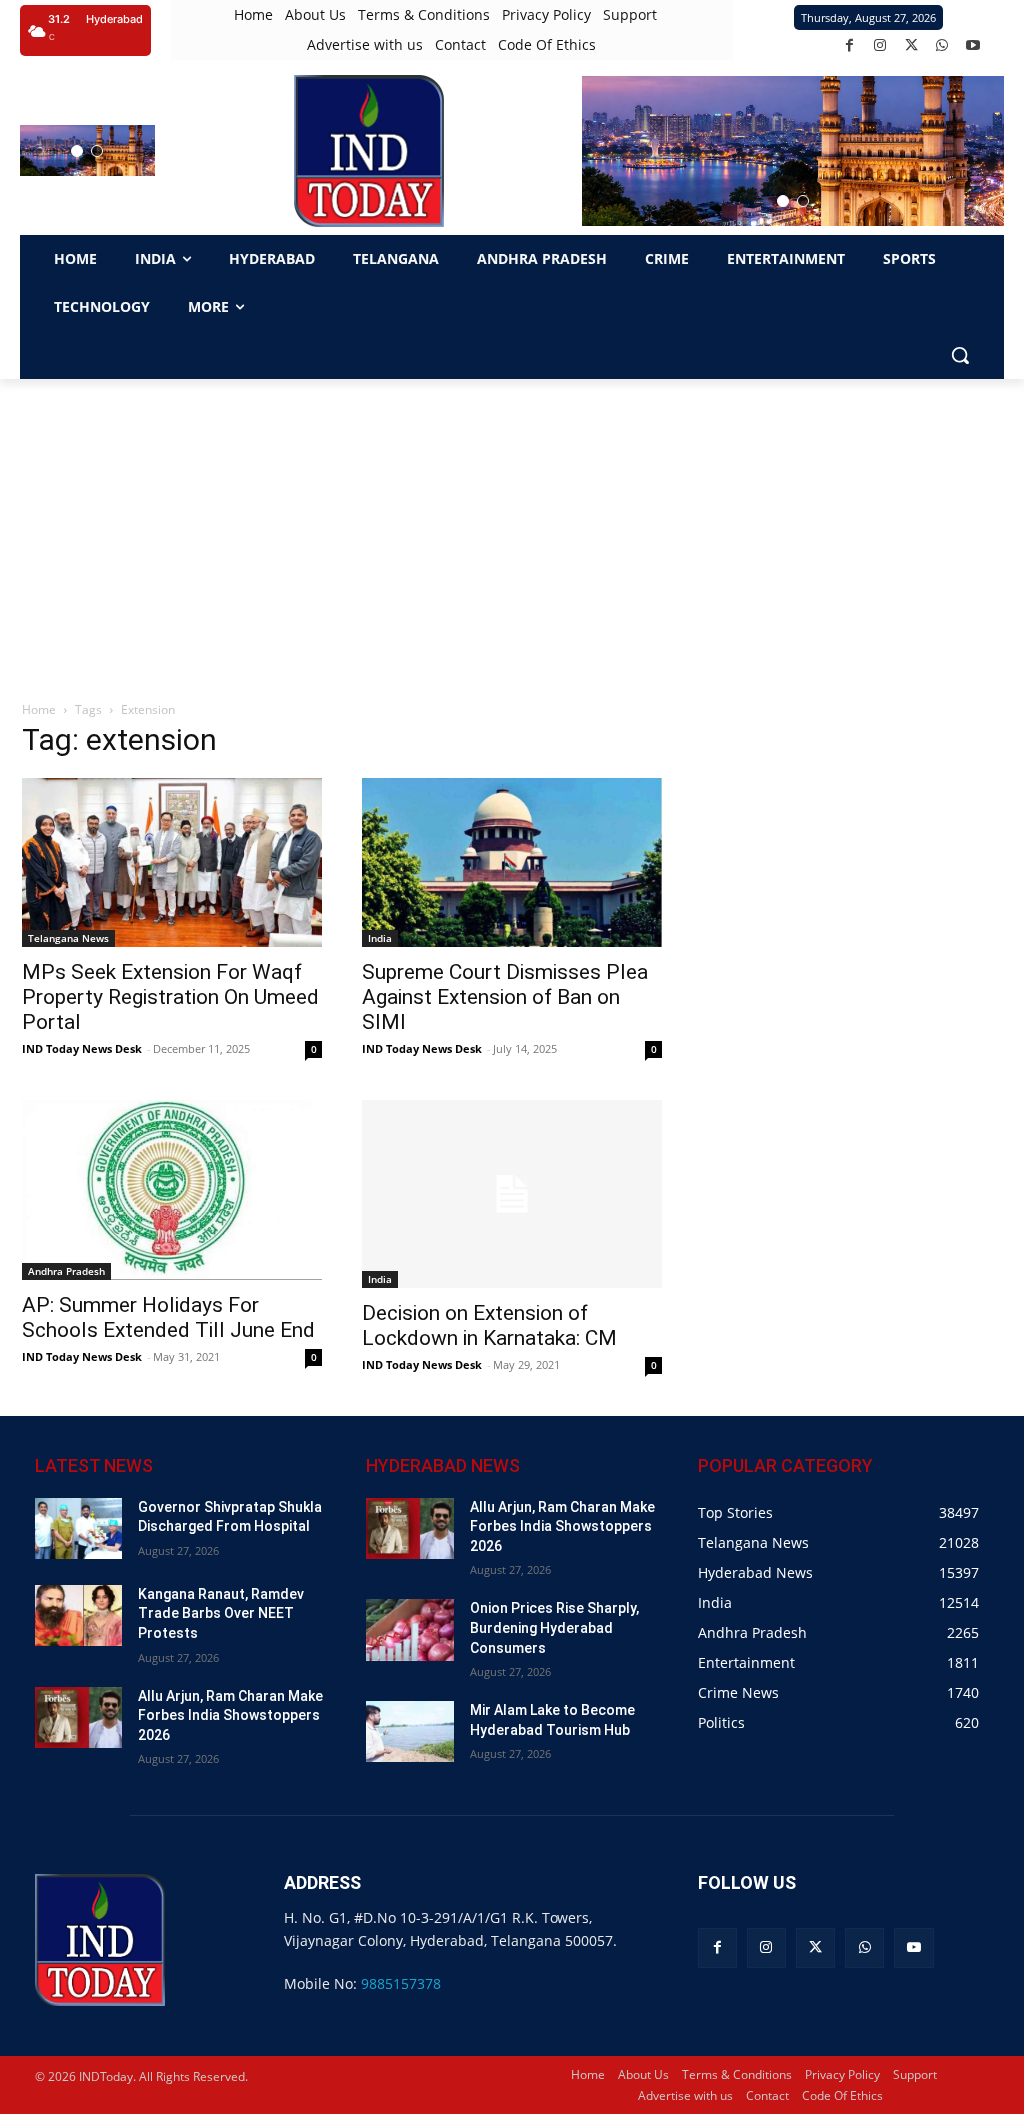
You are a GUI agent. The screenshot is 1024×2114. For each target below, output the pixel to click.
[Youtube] (973, 45)
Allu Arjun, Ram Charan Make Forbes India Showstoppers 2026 (230, 1715)
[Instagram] (880, 45)
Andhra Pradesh (66, 1271)
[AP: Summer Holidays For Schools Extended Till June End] (172, 1190)
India (380, 938)
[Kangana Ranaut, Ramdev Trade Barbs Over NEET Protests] (78, 1615)
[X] (911, 45)
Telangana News (68, 938)
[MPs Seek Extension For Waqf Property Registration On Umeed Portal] (172, 862)
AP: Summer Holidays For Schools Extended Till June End (168, 1317)
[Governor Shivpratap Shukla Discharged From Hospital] (78, 1528)
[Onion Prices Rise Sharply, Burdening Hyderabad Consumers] (409, 1629)
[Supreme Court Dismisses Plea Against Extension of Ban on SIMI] (512, 862)
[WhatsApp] (942, 45)
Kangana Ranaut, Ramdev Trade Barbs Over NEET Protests (221, 1613)
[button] (77, 151)
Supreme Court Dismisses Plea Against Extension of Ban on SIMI (505, 997)
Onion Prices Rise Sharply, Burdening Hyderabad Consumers (554, 1627)
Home (39, 709)
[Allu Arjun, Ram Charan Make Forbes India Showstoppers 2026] (78, 1717)
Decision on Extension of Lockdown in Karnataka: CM (489, 1325)
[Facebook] (849, 45)
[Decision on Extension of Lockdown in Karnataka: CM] (512, 1194)
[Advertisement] (512, 529)
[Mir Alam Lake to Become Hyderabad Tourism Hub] (409, 1731)
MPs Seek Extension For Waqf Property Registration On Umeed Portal (170, 997)
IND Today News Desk (82, 1048)
